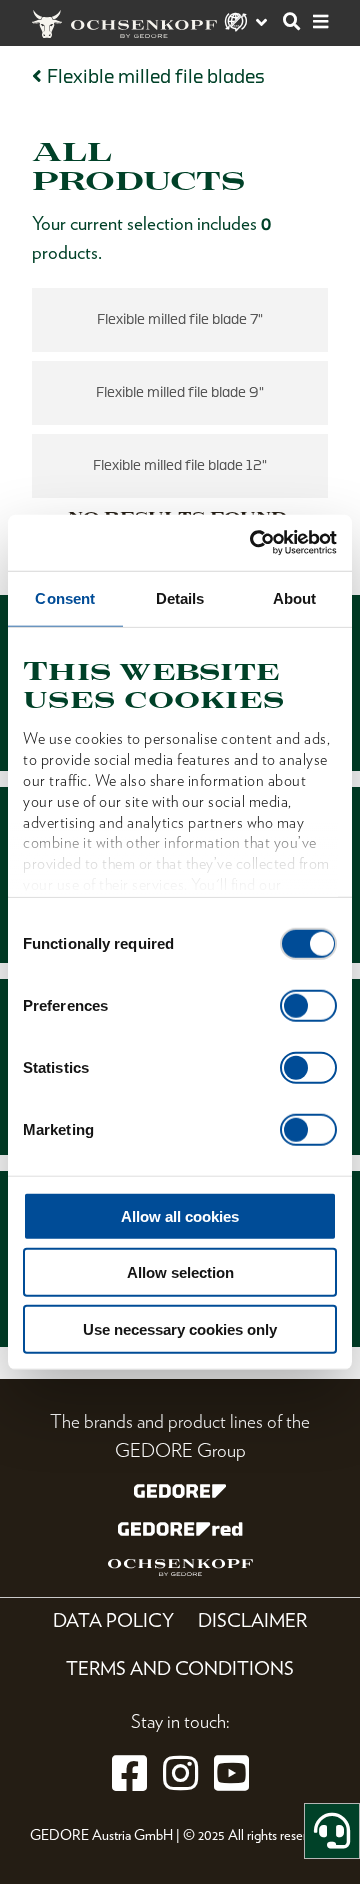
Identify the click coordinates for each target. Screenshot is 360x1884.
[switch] (308, 1005)
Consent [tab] (65, 597)
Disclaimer (252, 1620)
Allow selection (180, 1272)
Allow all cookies (180, 1215)
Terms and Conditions (180, 1668)
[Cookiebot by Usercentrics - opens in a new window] (254, 543)
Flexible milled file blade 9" (180, 392)
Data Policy (113, 1620)
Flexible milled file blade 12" (180, 465)
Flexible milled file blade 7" (180, 319)
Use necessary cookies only (180, 1328)
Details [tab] (180, 597)
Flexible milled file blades (156, 76)
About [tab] (295, 597)
